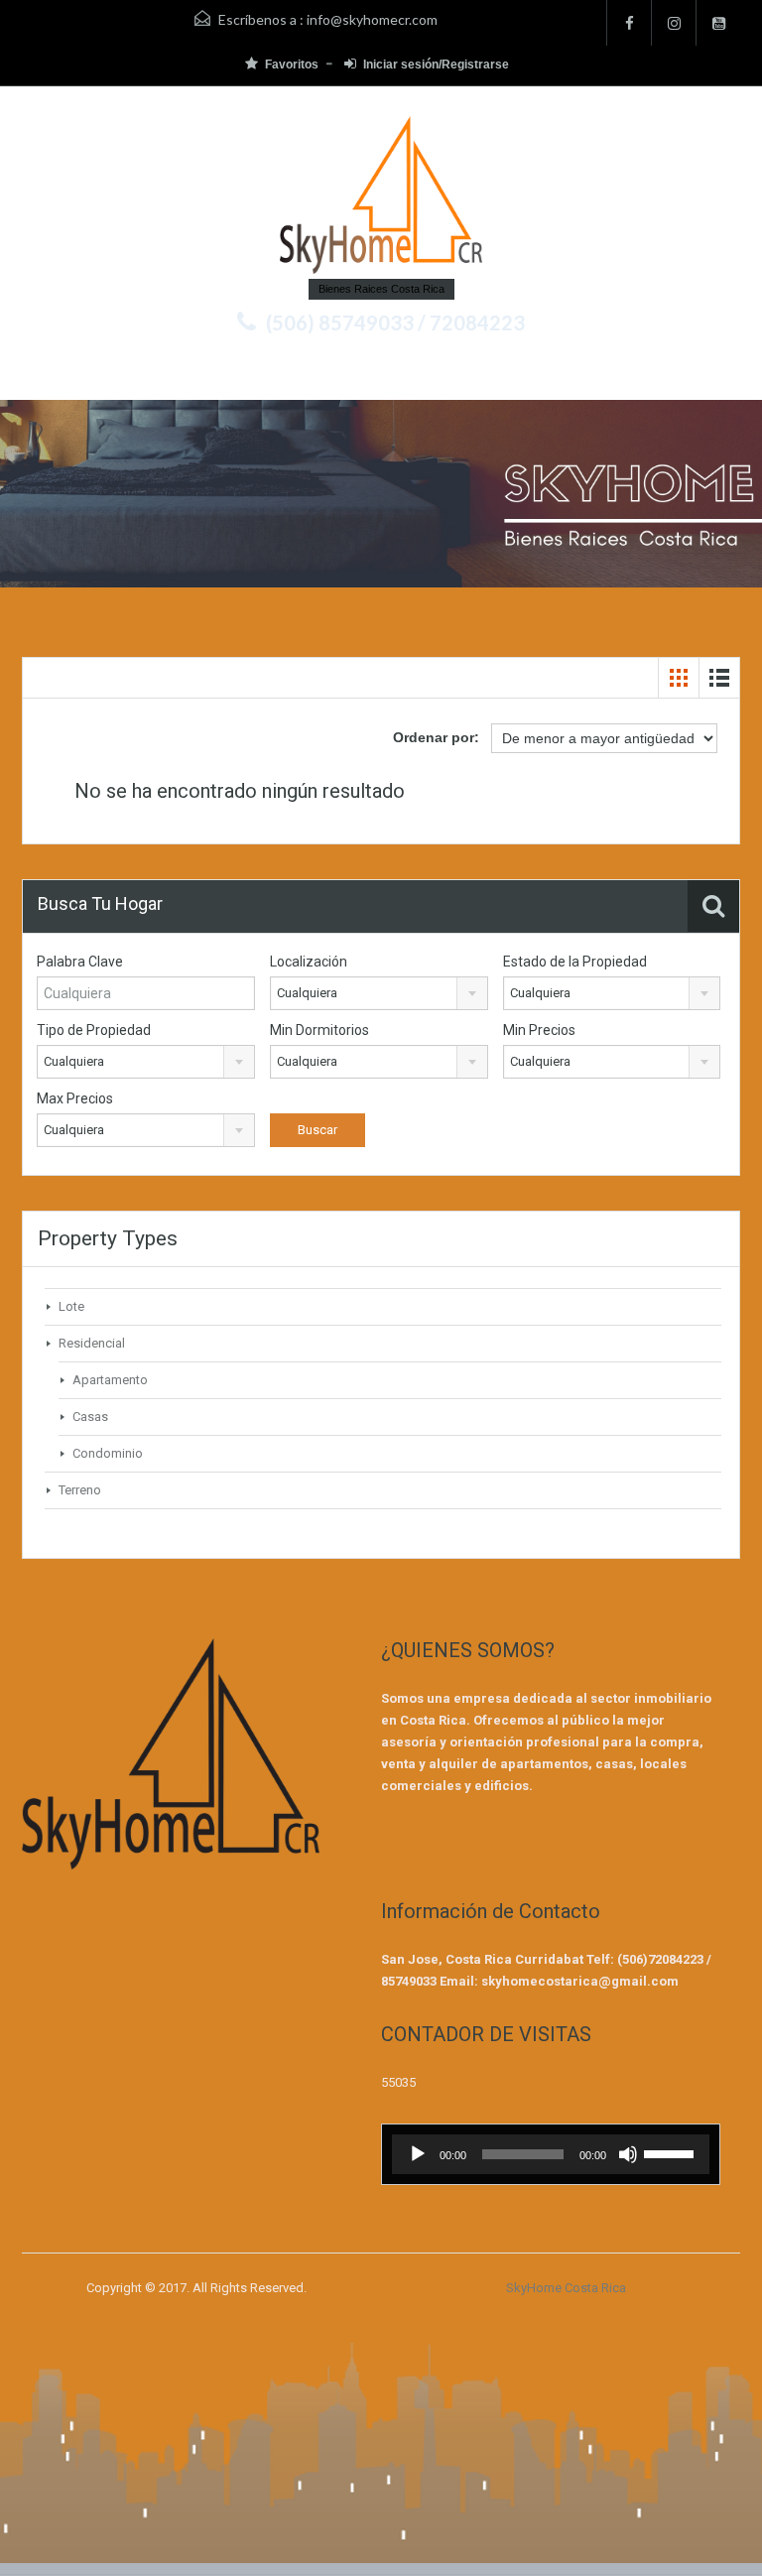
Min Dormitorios (319, 1030)
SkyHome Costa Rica (566, 2288)
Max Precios (75, 1098)
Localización (309, 962)
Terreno (80, 1490)
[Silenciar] (628, 2154)
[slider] (672, 2152)
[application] (551, 2154)
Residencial (92, 1343)
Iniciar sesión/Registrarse (436, 64)
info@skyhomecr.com (372, 19)
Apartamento (110, 1380)
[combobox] (379, 993)
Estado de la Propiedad (575, 962)
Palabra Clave (80, 962)
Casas (90, 1417)
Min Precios (539, 1030)
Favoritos (292, 64)
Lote (71, 1306)
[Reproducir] (418, 2154)
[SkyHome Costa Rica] (381, 197)
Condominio (108, 1453)
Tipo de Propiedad (94, 1030)
